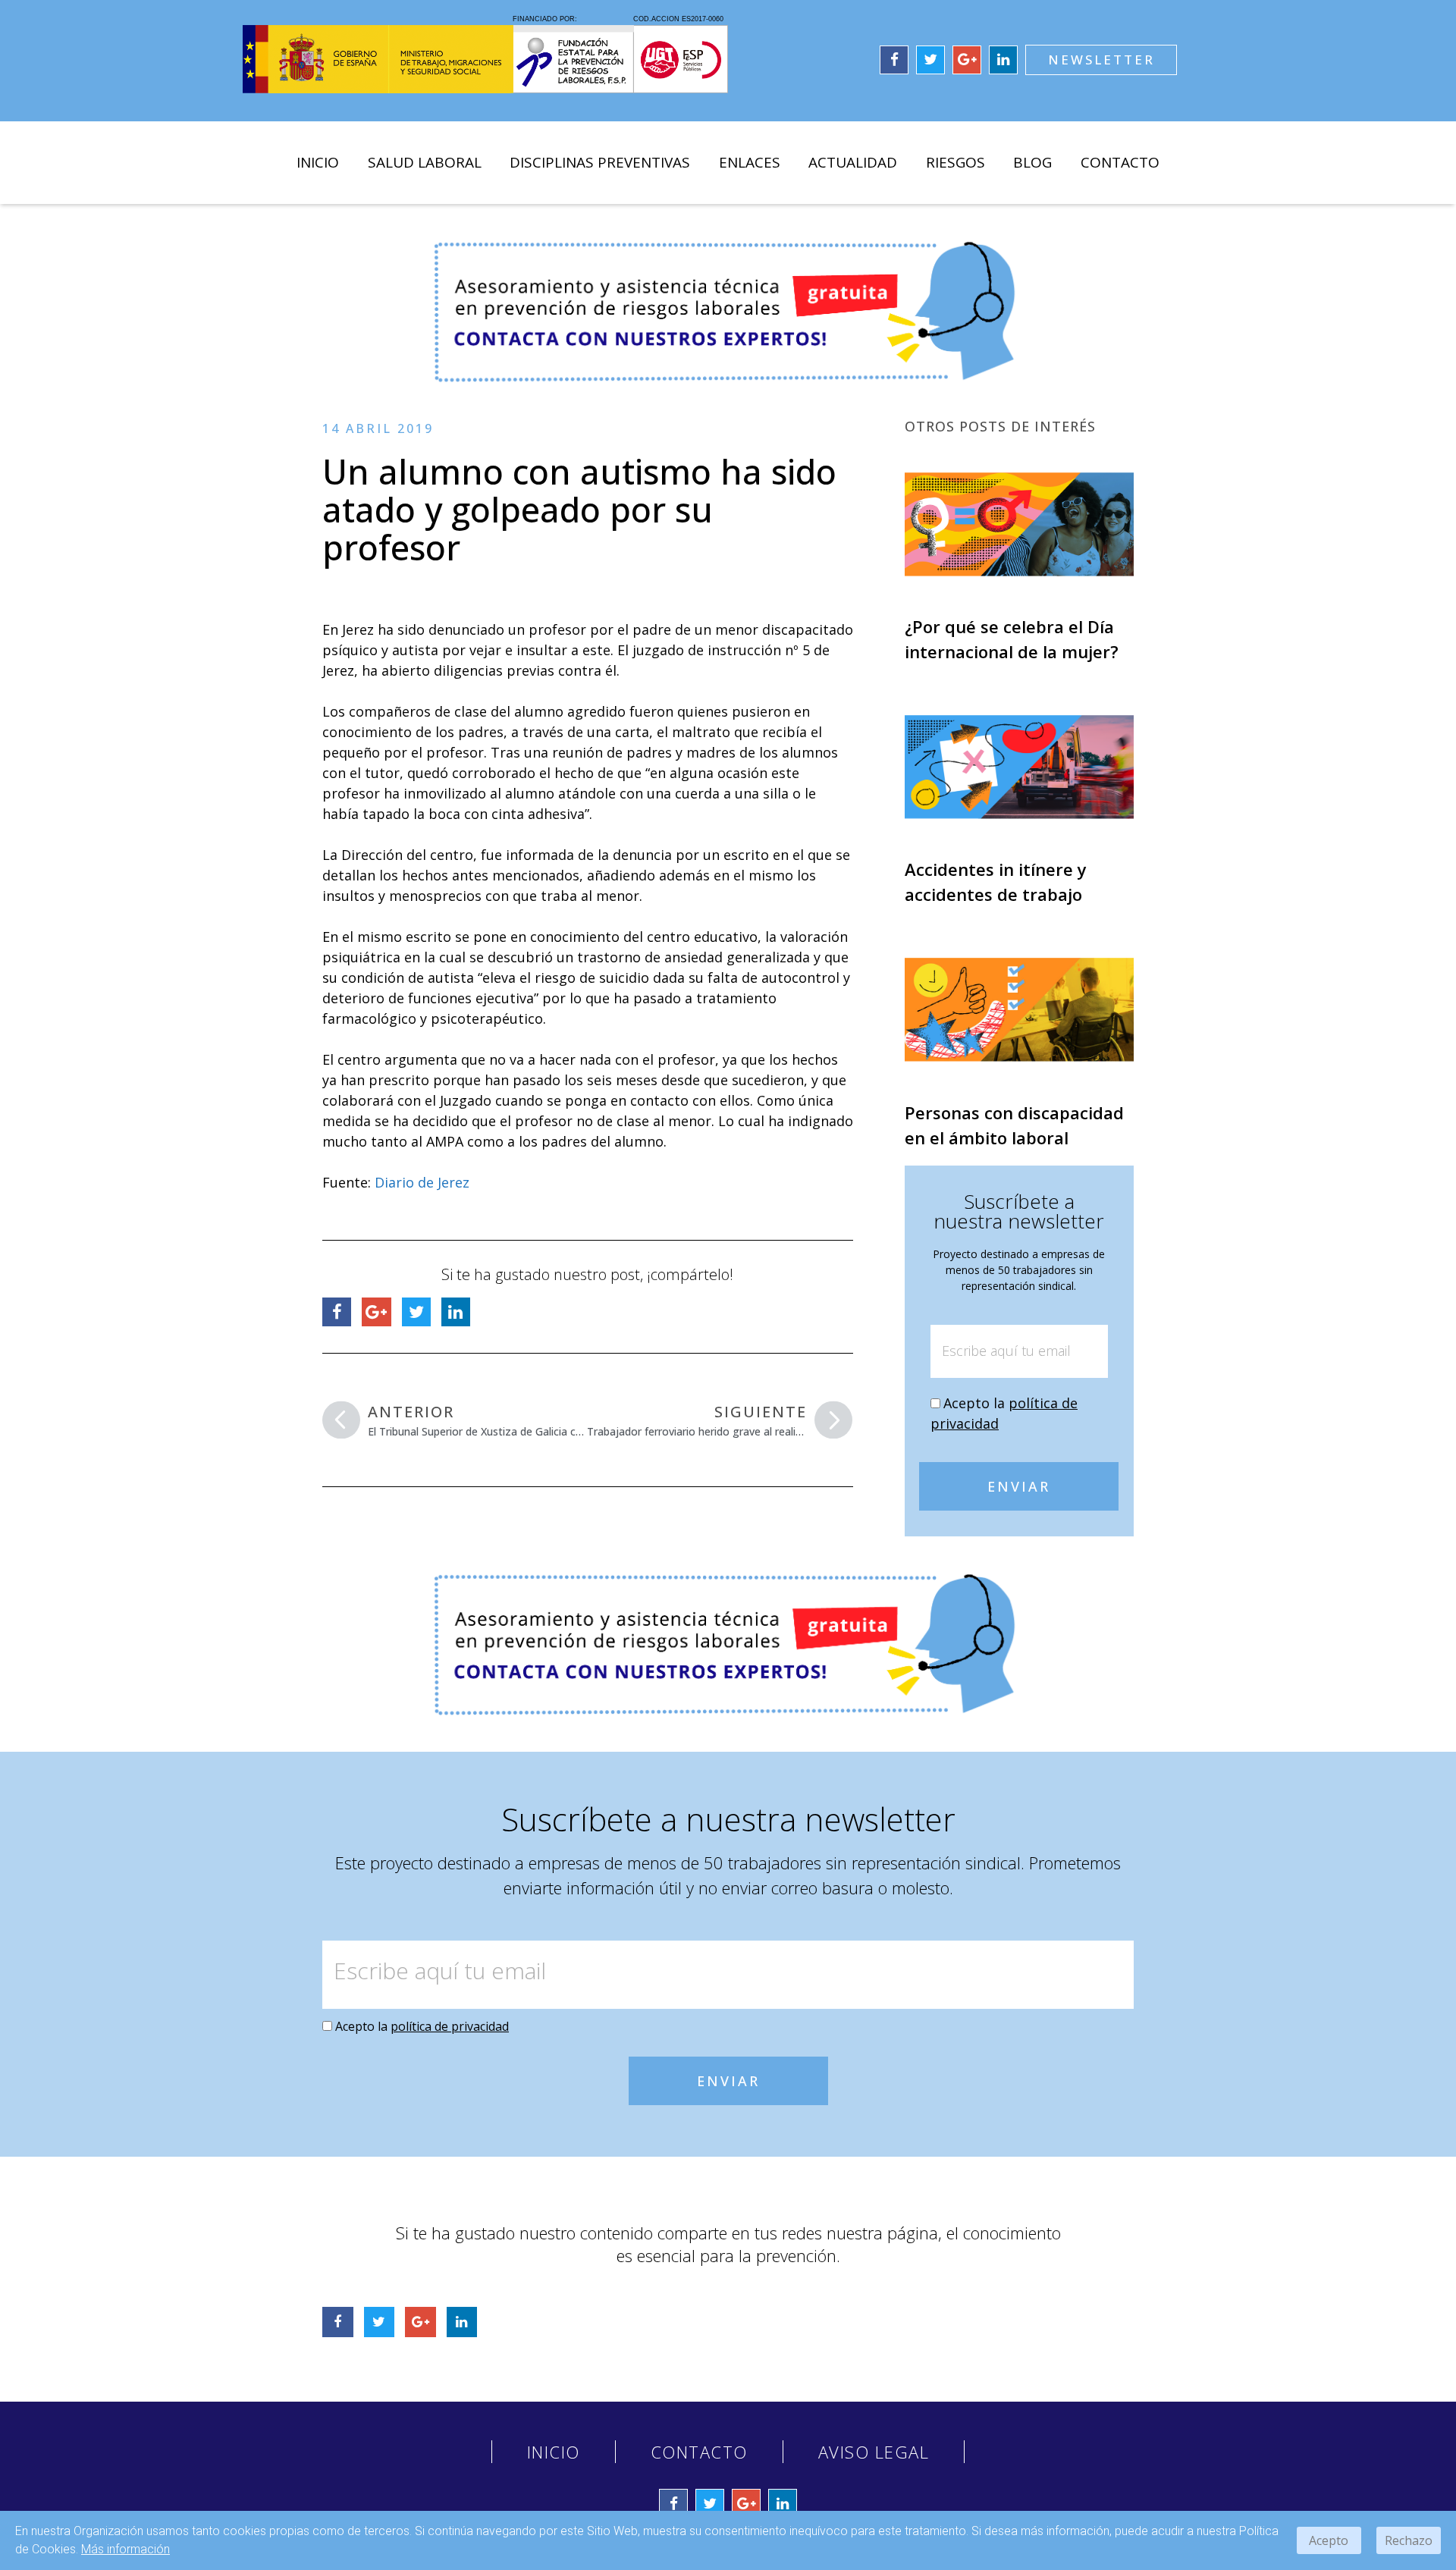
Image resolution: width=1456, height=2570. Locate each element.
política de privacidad (450, 2026)
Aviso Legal (874, 2452)
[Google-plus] (967, 60)
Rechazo (1409, 2540)
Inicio (318, 162)
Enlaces (750, 162)
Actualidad (853, 162)
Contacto (1120, 162)
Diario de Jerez (422, 1182)
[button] (1101, 60)
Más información (126, 2549)
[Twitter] (930, 60)
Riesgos (955, 162)
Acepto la (422, 2026)
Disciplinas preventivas (600, 162)
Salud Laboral (425, 162)
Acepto (1329, 2540)
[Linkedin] (1003, 60)
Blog (1032, 162)
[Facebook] (894, 60)
